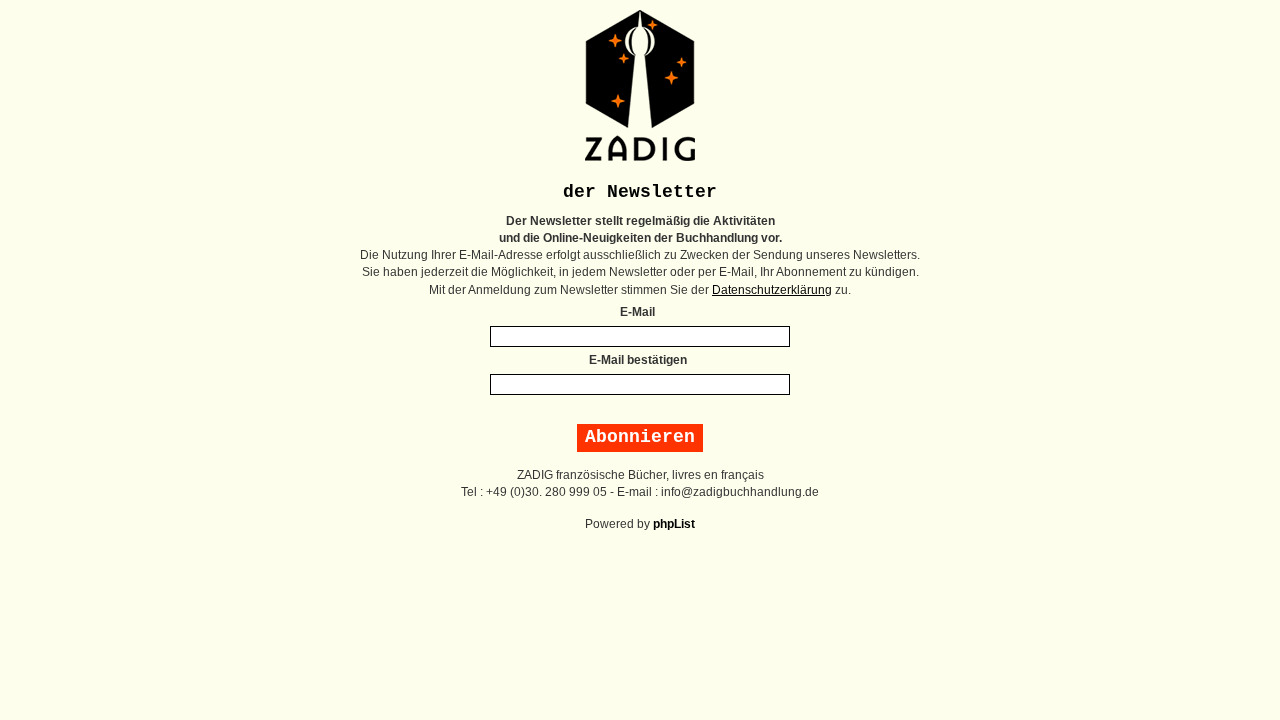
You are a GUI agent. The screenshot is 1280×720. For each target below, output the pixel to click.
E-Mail (637, 312)
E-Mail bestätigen (638, 360)
